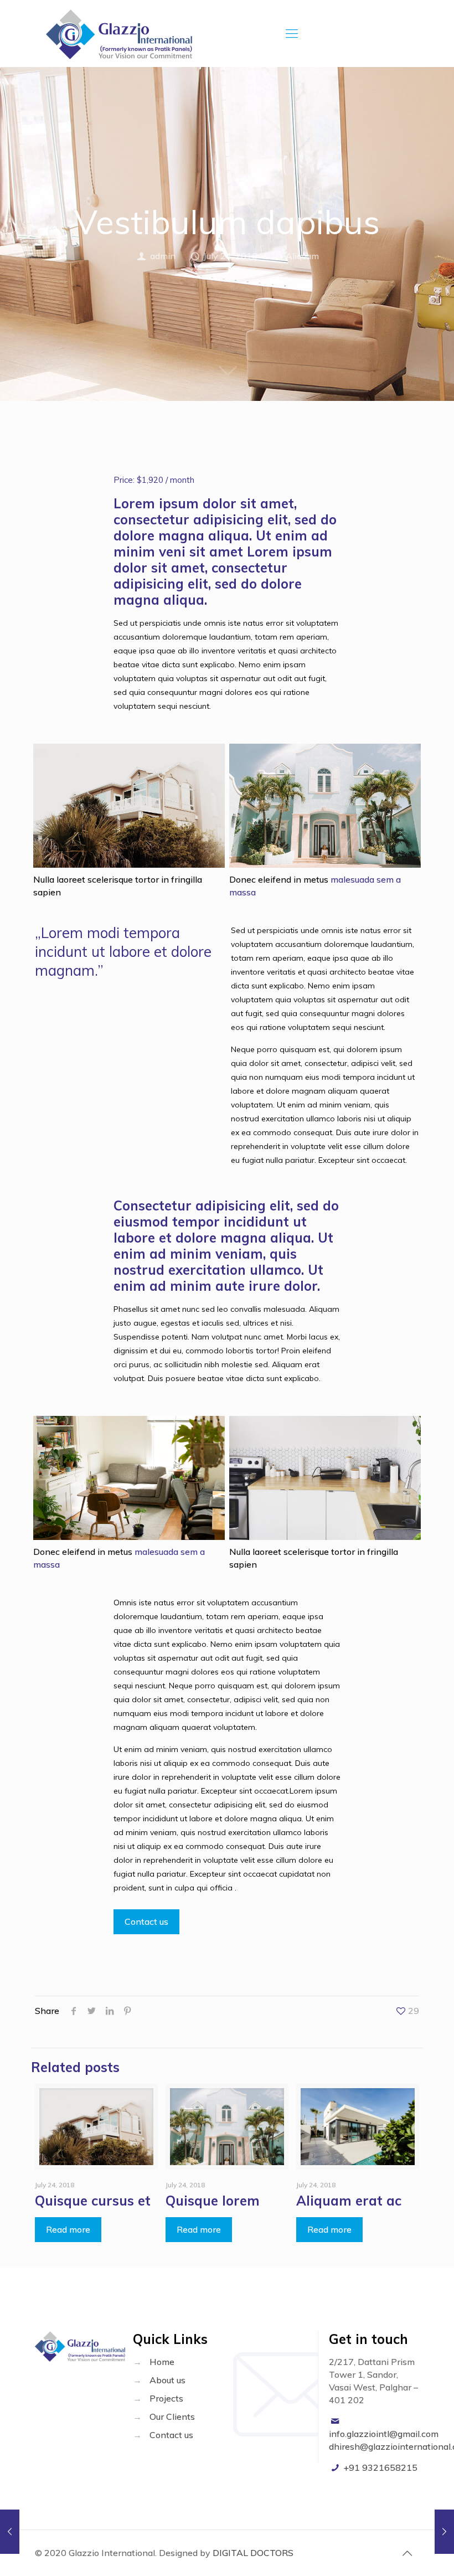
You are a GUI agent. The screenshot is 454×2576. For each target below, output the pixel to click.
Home (162, 2362)
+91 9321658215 (380, 2467)
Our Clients (172, 2417)
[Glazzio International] (119, 33)
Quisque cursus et (93, 2201)
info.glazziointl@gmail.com (384, 2434)
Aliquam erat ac (349, 2201)
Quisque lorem (213, 2201)
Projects (166, 2398)
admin (163, 256)
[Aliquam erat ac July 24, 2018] (10, 2532)
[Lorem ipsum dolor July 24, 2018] (444, 2532)
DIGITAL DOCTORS (253, 2553)
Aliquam (302, 256)
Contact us (171, 2435)
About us (167, 2380)
